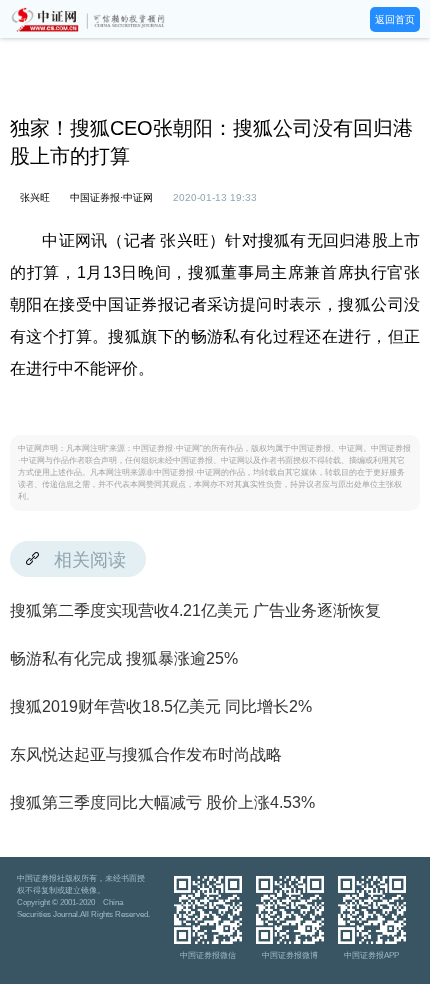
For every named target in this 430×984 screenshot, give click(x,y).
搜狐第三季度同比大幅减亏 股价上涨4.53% (162, 802)
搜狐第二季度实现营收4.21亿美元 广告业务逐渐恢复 (195, 610)
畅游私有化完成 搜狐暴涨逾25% (124, 658)
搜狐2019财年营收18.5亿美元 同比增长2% (161, 706)
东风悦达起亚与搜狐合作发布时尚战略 (146, 754)
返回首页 (395, 19)
